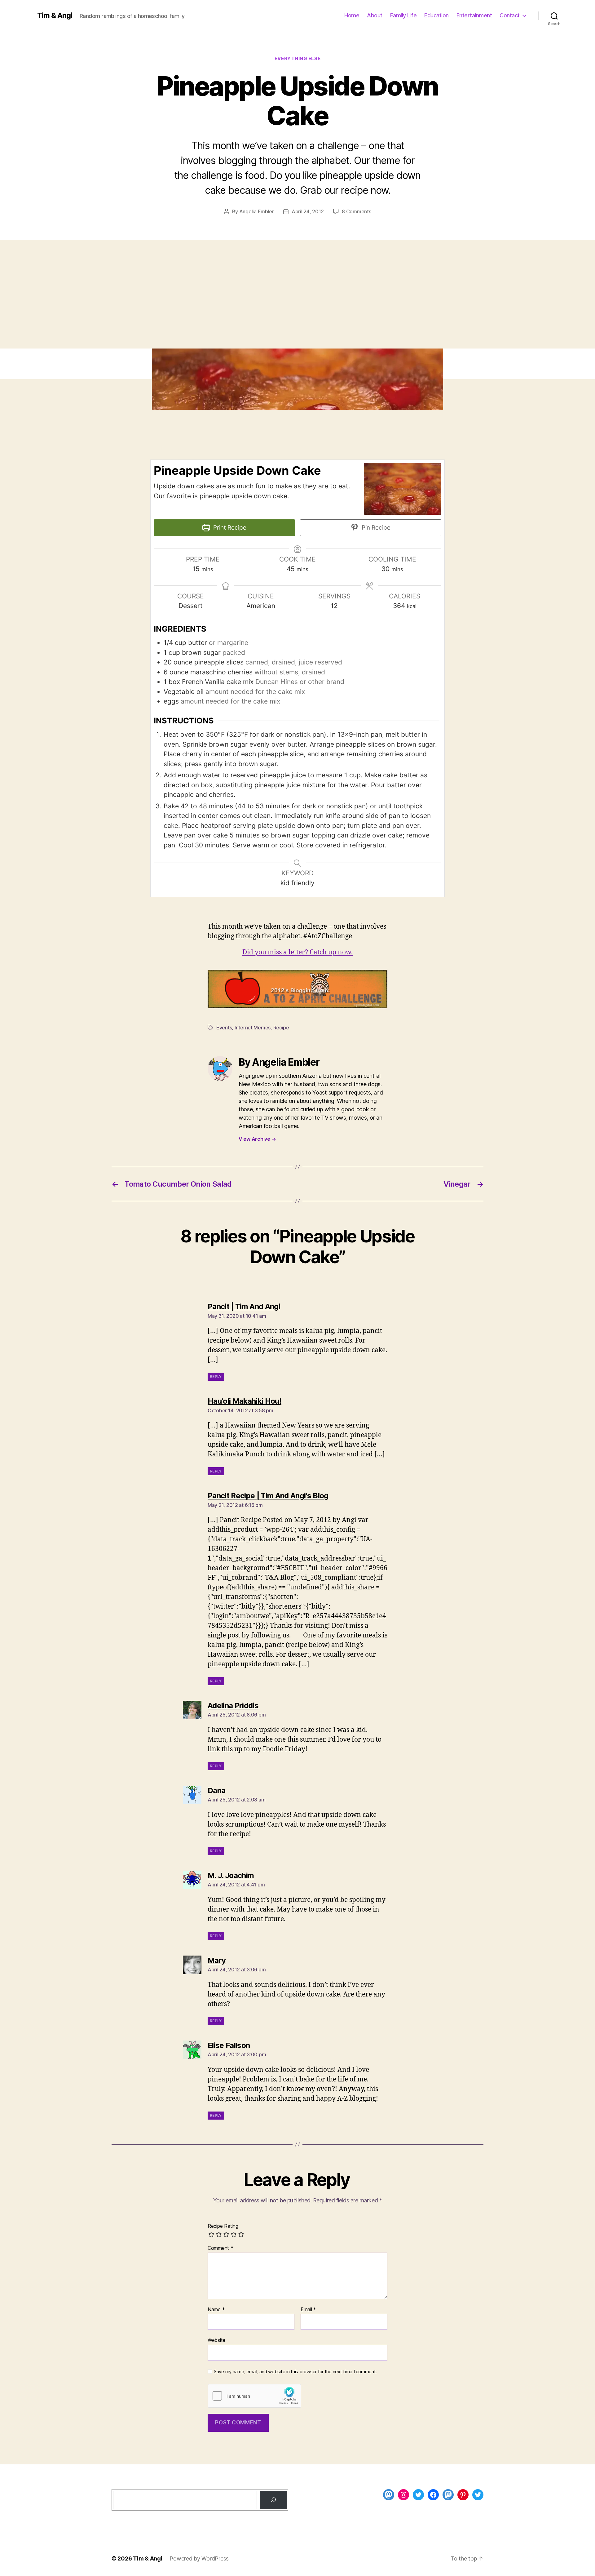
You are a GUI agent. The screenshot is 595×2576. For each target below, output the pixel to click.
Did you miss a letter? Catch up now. (297, 952)
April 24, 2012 (308, 211)
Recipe (281, 1028)
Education (436, 15)
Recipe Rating (223, 2226)
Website (216, 2340)
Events (224, 1028)
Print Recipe (229, 528)
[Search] (273, 2500)
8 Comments (356, 211)
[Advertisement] (297, 302)
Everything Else (297, 59)
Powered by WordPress (199, 2558)
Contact (510, 15)
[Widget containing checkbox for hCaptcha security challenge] (254, 2396)
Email (308, 2310)
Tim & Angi (55, 16)
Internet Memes (253, 1028)
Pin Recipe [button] (375, 528)
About (375, 15)
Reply (216, 1377)
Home (352, 15)
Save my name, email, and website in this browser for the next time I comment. (295, 2372)
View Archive (257, 1139)
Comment (220, 2248)
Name (216, 2310)
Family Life (403, 15)
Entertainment (474, 15)
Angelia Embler (257, 211)
